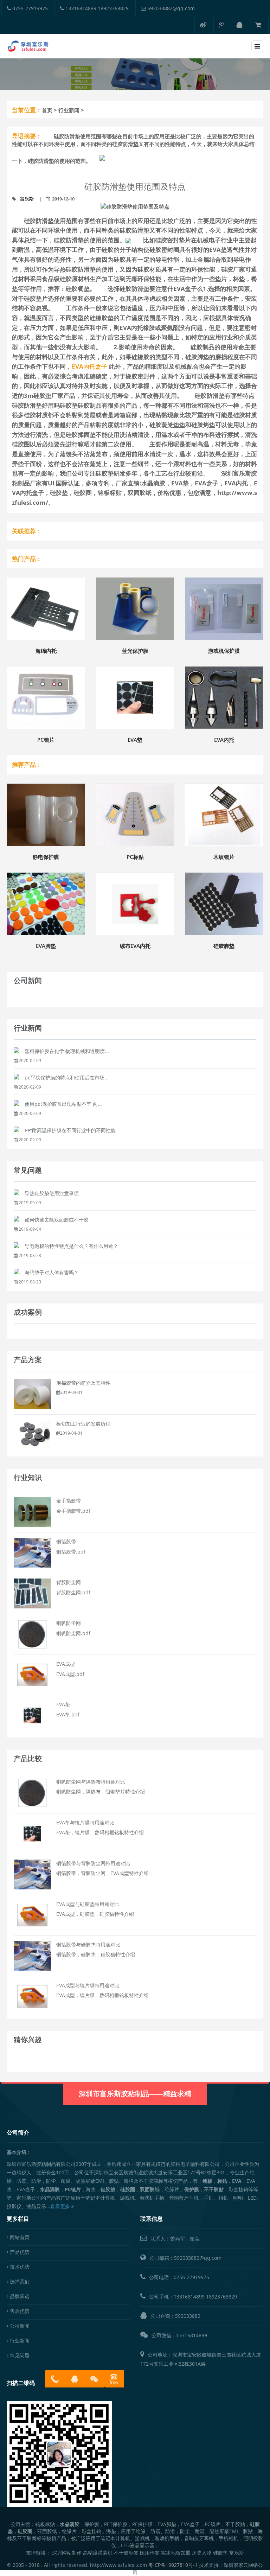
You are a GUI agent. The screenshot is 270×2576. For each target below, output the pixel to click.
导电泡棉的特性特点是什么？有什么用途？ (71, 1246)
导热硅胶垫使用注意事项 (52, 1193)
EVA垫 (135, 740)
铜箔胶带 (66, 1541)
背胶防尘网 (69, 1582)
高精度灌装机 (98, 2553)
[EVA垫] (32, 1715)
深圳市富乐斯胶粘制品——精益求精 (135, 2094)
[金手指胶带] (32, 1512)
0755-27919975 (29, 8)
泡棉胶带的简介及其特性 (83, 1383)
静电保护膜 (46, 857)
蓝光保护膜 (135, 651)
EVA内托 (224, 740)
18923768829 (221, 2297)
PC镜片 (46, 740)
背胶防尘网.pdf (73, 1592)
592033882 (188, 2316)
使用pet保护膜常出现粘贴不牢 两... (63, 1104)
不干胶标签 (126, 2553)
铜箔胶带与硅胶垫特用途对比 (88, 1944)
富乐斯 (27, 199)
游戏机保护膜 (224, 651)
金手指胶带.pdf (73, 1511)
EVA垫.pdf (68, 1714)
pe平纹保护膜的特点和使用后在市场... (67, 1077)
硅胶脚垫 (224, 946)
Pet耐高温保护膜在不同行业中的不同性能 (70, 1130)
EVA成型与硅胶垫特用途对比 (88, 1904)
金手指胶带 (69, 1501)
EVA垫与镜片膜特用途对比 (85, 1822)
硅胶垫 (220, 2553)
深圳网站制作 (67, 2553)
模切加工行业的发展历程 (83, 1424)
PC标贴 (135, 857)
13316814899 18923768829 (96, 8)
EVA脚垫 (46, 946)
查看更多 (61, 2206)
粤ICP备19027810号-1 (173, 2565)
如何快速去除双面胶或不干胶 (57, 1220)
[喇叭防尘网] (32, 1634)
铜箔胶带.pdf (71, 1552)
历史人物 (202, 2553)
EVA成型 (66, 1664)
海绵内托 (46, 651)
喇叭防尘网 (69, 1623)
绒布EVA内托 (135, 946)
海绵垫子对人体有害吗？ (52, 1272)
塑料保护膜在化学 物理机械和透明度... (67, 1051)
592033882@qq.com (170, 8)
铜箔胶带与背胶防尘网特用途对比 (93, 1863)
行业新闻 (69, 110)
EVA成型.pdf (70, 1674)
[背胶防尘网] (32, 1593)
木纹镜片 (224, 857)
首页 (47, 110)
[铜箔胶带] (32, 1552)
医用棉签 (150, 2553)
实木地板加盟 (176, 2553)
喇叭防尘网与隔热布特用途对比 (91, 1782)
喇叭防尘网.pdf (73, 1633)
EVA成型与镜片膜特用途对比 (88, 1985)
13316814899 (189, 2297)
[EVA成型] (32, 1674)
